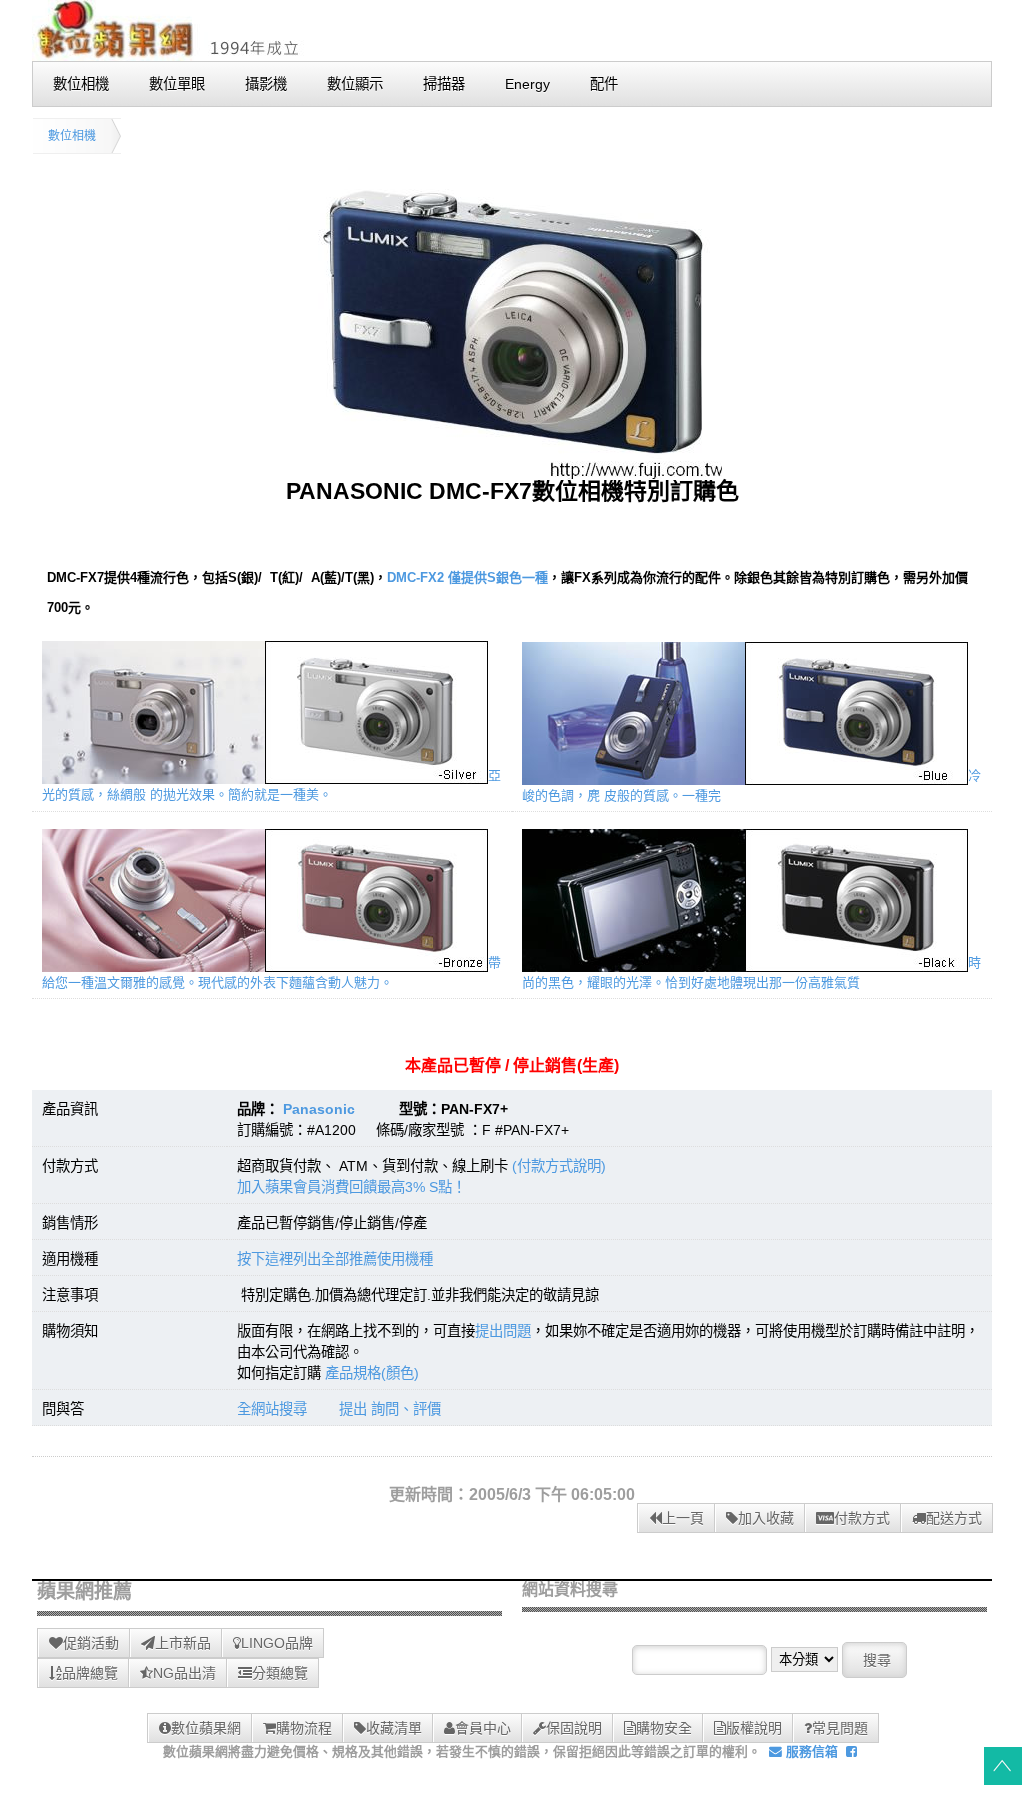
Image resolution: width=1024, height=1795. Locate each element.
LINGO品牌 (277, 1643)
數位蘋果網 (206, 1728)
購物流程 (304, 1728)
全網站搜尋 (272, 1409)
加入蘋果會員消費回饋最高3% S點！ (351, 1187)
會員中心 (483, 1728)
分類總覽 (280, 1673)
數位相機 (72, 136)
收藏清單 (394, 1728)
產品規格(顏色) (372, 1373)
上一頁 (683, 1518)
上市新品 (183, 1643)
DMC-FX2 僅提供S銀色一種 (467, 577)
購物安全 (664, 1728)
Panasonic (319, 1109)
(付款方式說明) (559, 1166)
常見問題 (840, 1728)
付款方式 (862, 1518)
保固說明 (574, 1728)
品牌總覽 (90, 1673)
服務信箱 (810, 1751)
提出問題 (503, 1331)
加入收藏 (766, 1518)
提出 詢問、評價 (390, 1409)
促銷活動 (91, 1643)
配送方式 (954, 1518)
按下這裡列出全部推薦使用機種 (335, 1259)
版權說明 (754, 1728)
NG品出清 (184, 1673)
